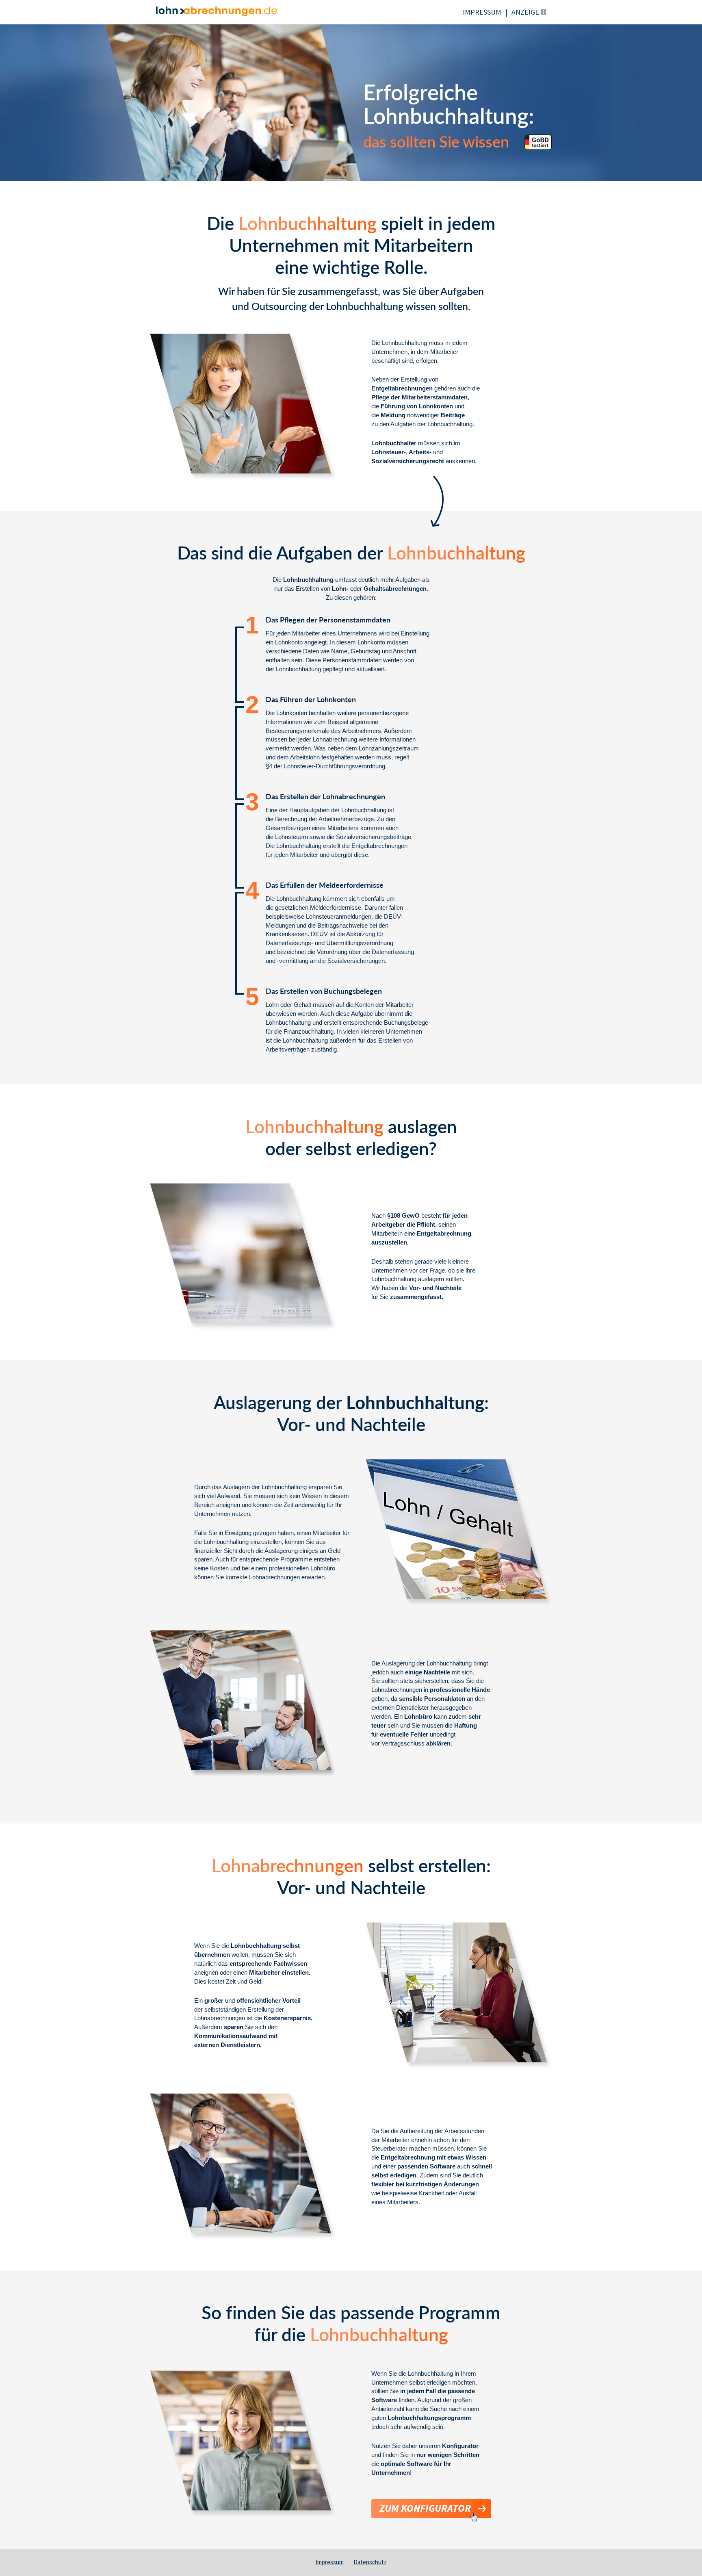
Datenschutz (370, 2562)
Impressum (330, 2562)
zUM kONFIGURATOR (425, 2509)
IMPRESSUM (482, 12)
